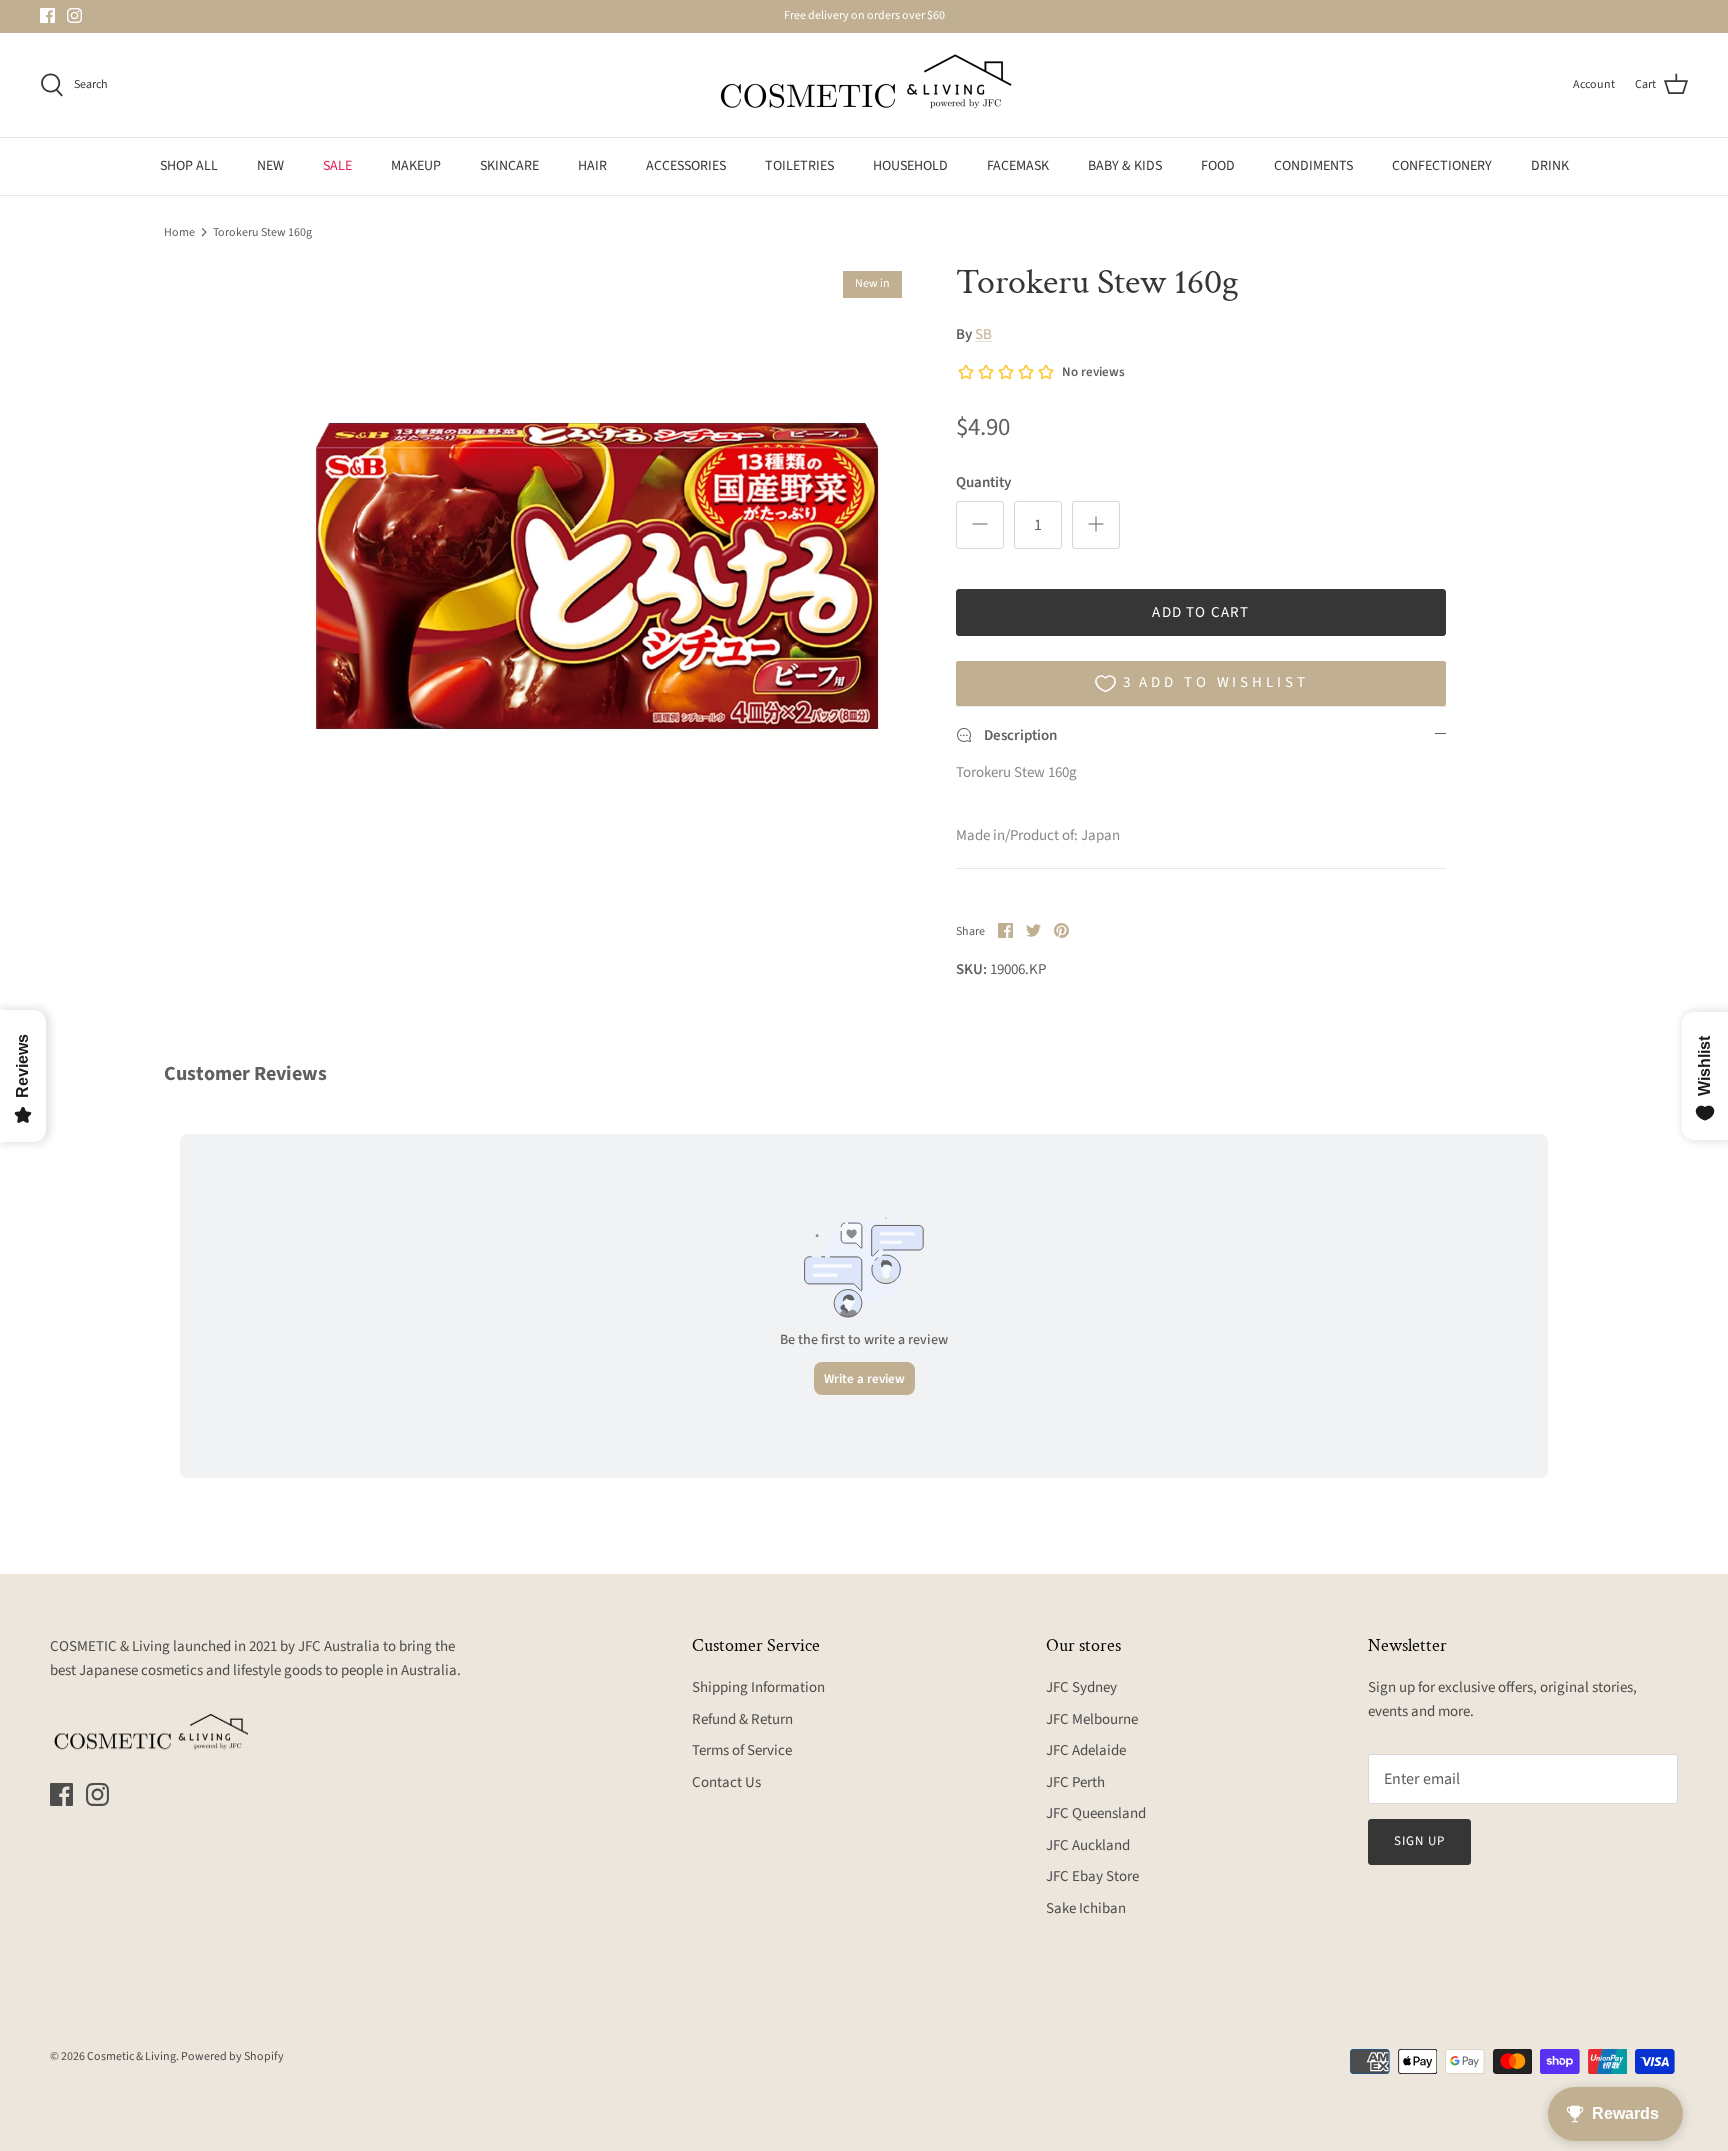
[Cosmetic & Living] (864, 85)
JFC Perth (1075, 1782)
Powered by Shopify (232, 2056)
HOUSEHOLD (910, 166)
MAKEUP (416, 166)
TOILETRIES (799, 166)
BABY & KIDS (1125, 166)
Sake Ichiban (1086, 1908)
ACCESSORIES (686, 166)
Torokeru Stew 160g (262, 231)
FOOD (1218, 166)
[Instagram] (74, 15)
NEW (270, 166)
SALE (337, 166)
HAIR (592, 166)
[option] (597, 576)
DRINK (1550, 166)
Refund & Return (742, 1719)
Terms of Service (742, 1750)
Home (179, 231)
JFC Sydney (1081, 1687)
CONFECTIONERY (1442, 166)
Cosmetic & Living (131, 2056)
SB (983, 334)
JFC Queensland (1096, 1813)
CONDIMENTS (1313, 166)
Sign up (1419, 1841)
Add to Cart (1200, 612)
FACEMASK (1018, 166)
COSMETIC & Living (110, 1646)
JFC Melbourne (1092, 1719)
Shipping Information (758, 1687)
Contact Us (726, 1782)
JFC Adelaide (1086, 1750)
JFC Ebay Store (1092, 1876)
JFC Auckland (1088, 1845)
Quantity (983, 482)
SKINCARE (509, 166)
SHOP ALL (189, 166)
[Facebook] (47, 15)
